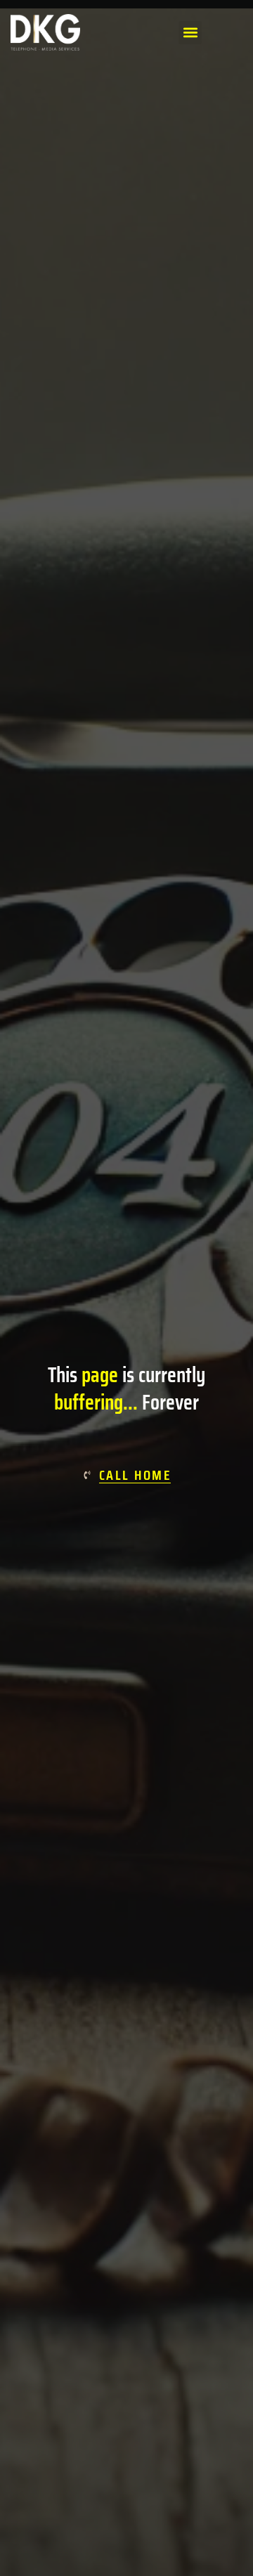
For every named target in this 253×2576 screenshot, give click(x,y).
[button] (190, 33)
